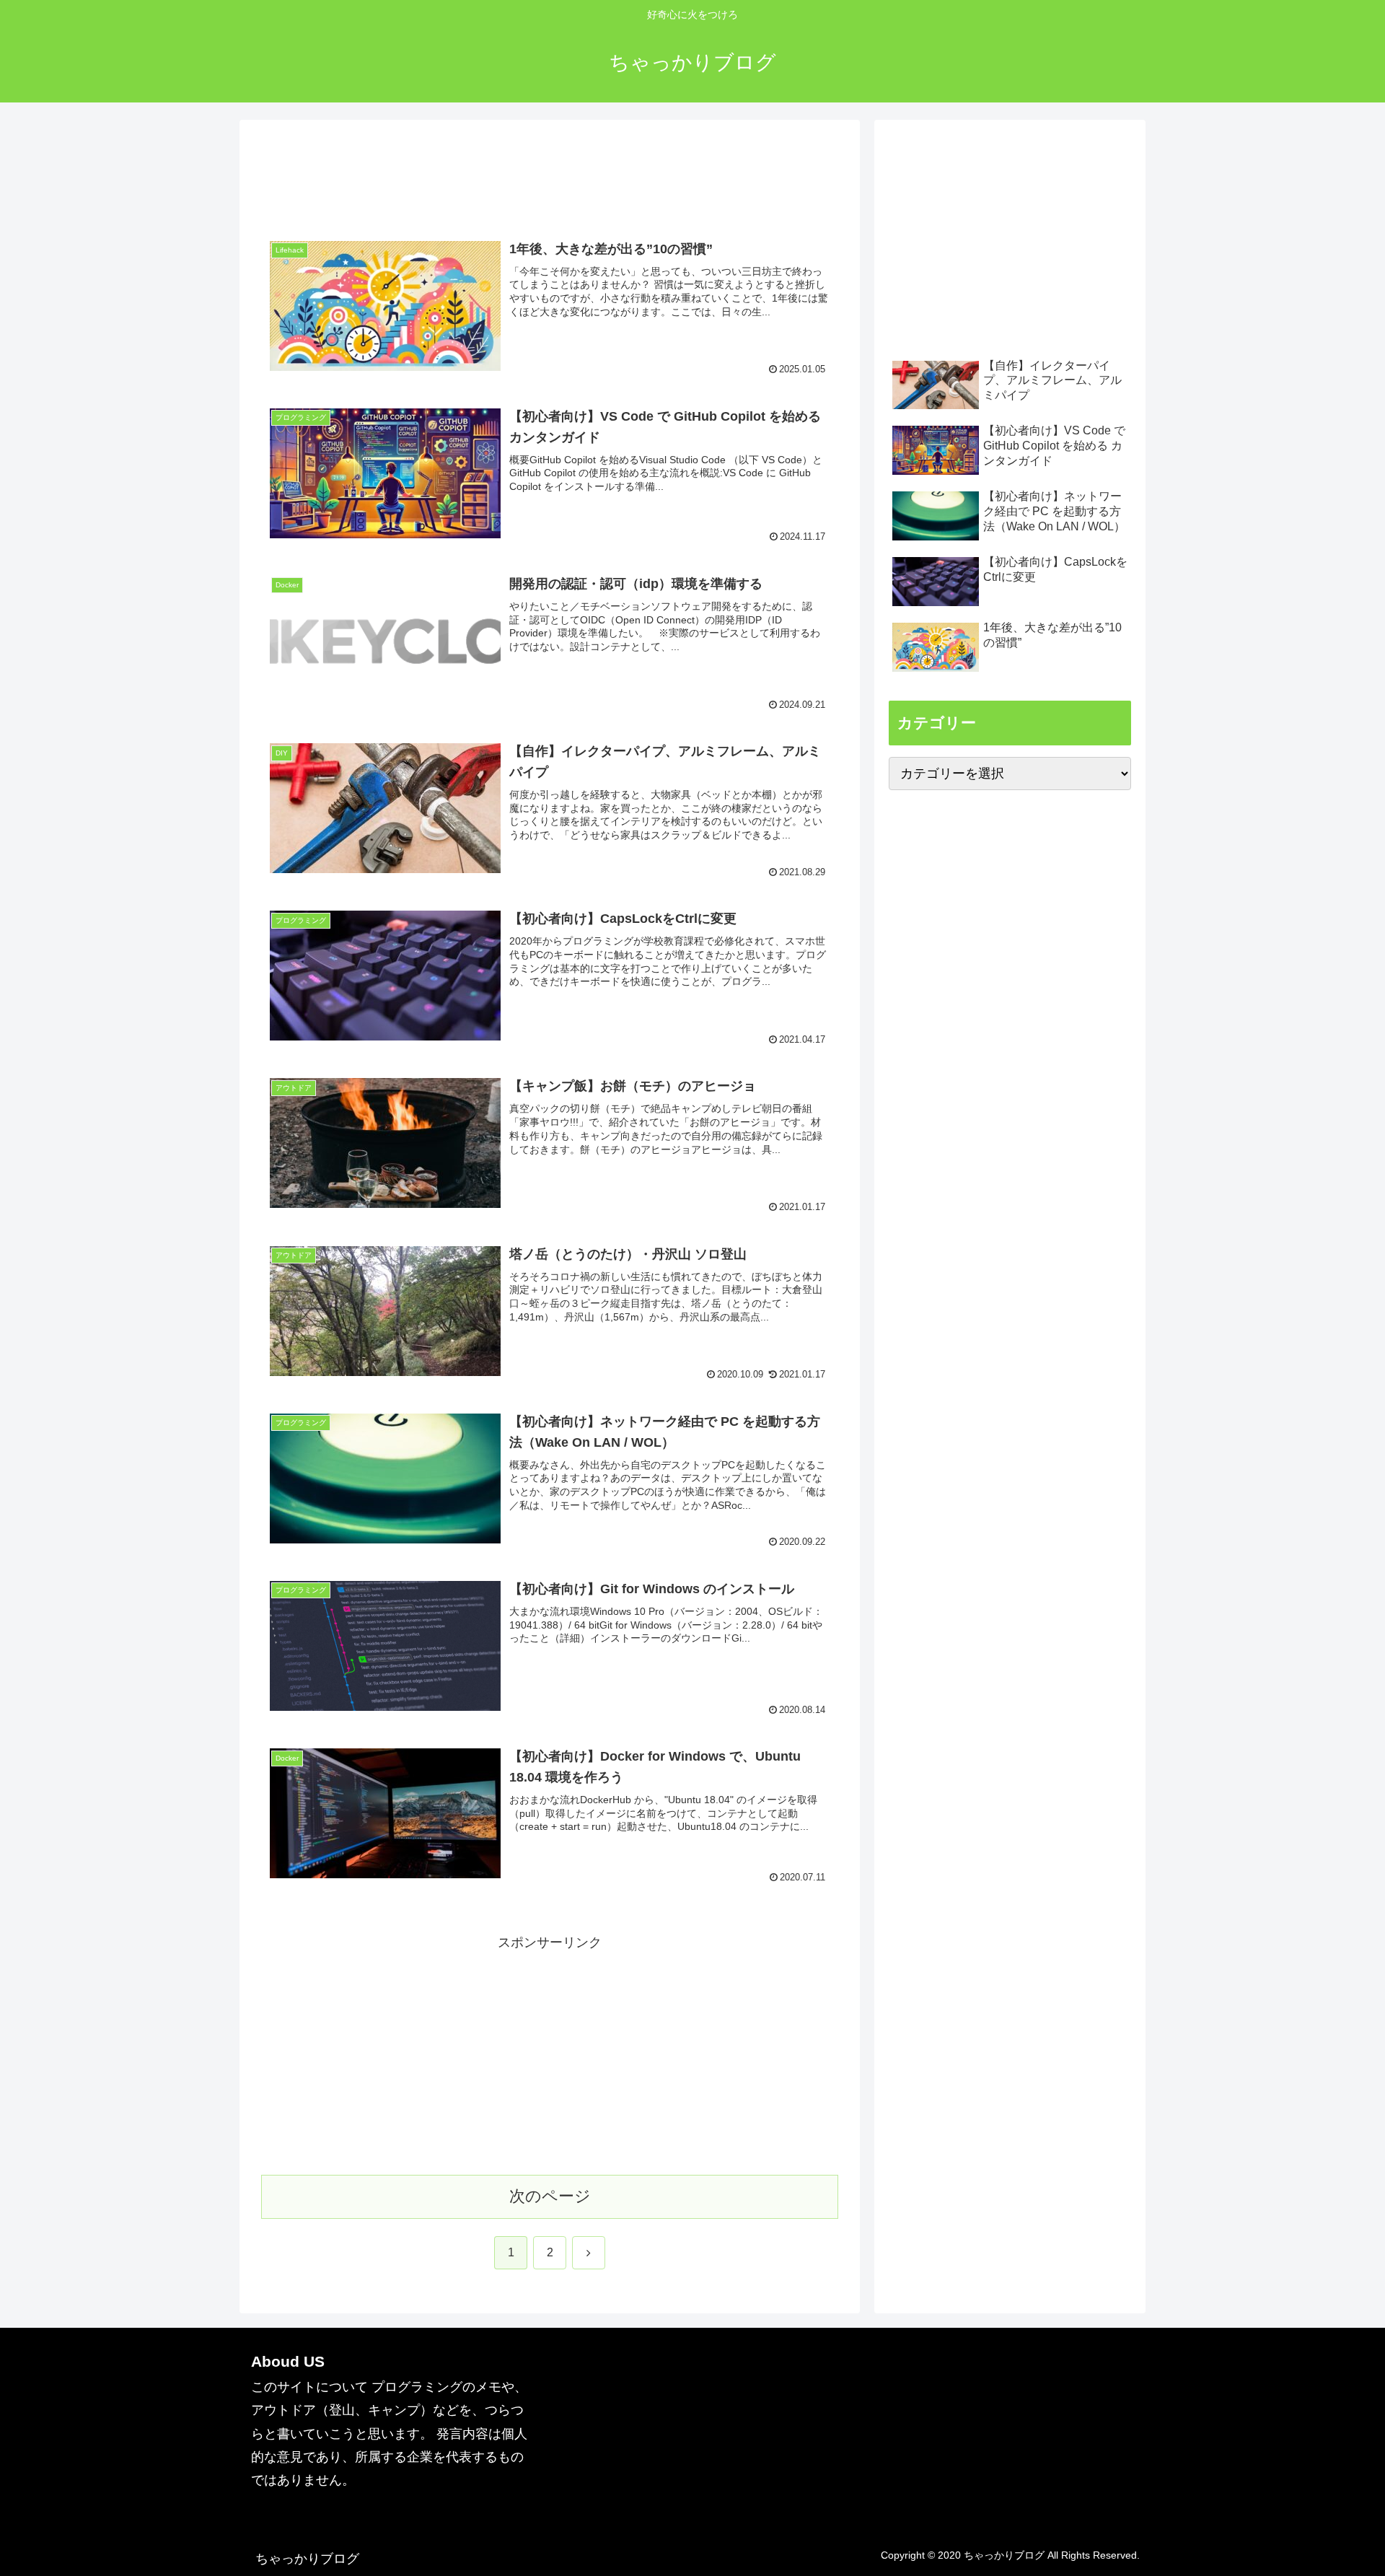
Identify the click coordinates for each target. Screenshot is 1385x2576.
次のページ (550, 2196)
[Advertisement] (550, 179)
